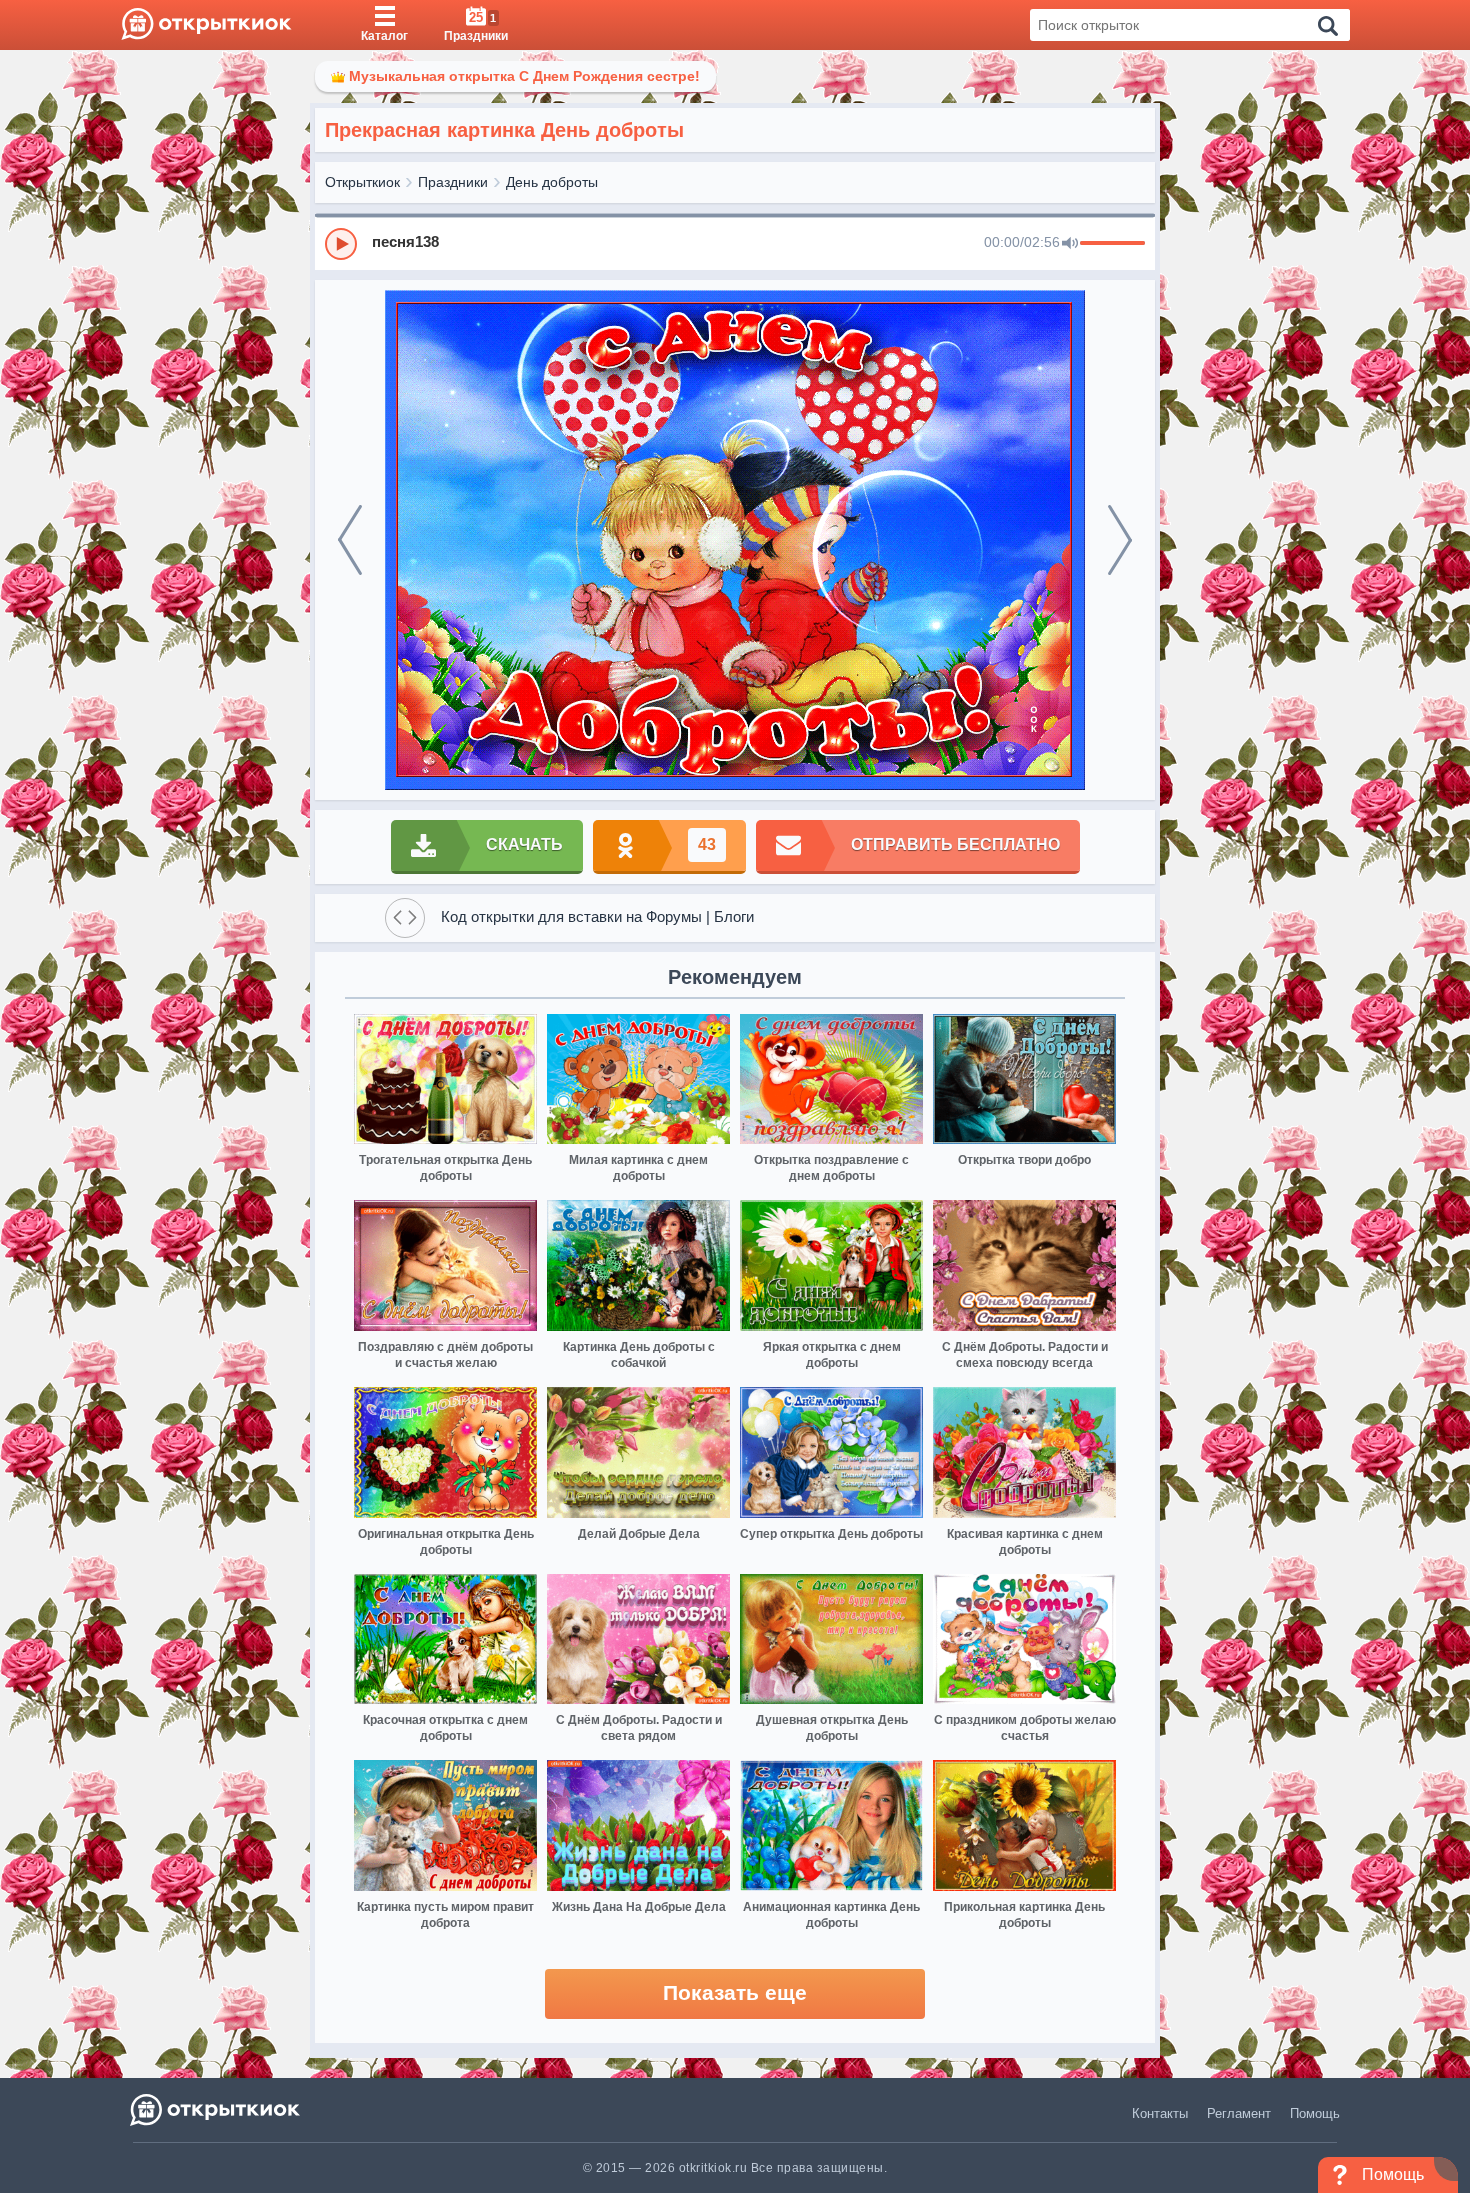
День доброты (552, 182)
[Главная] (206, 25)
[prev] (350, 540)
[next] (1120, 540)
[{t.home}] (216, 2109)
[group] (735, 243)
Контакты (1160, 2113)
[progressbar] (1112, 244)
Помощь (1315, 2113)
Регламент (1239, 2113)
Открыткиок (362, 182)
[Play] (341, 244)
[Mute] (1070, 244)
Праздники (453, 182)
